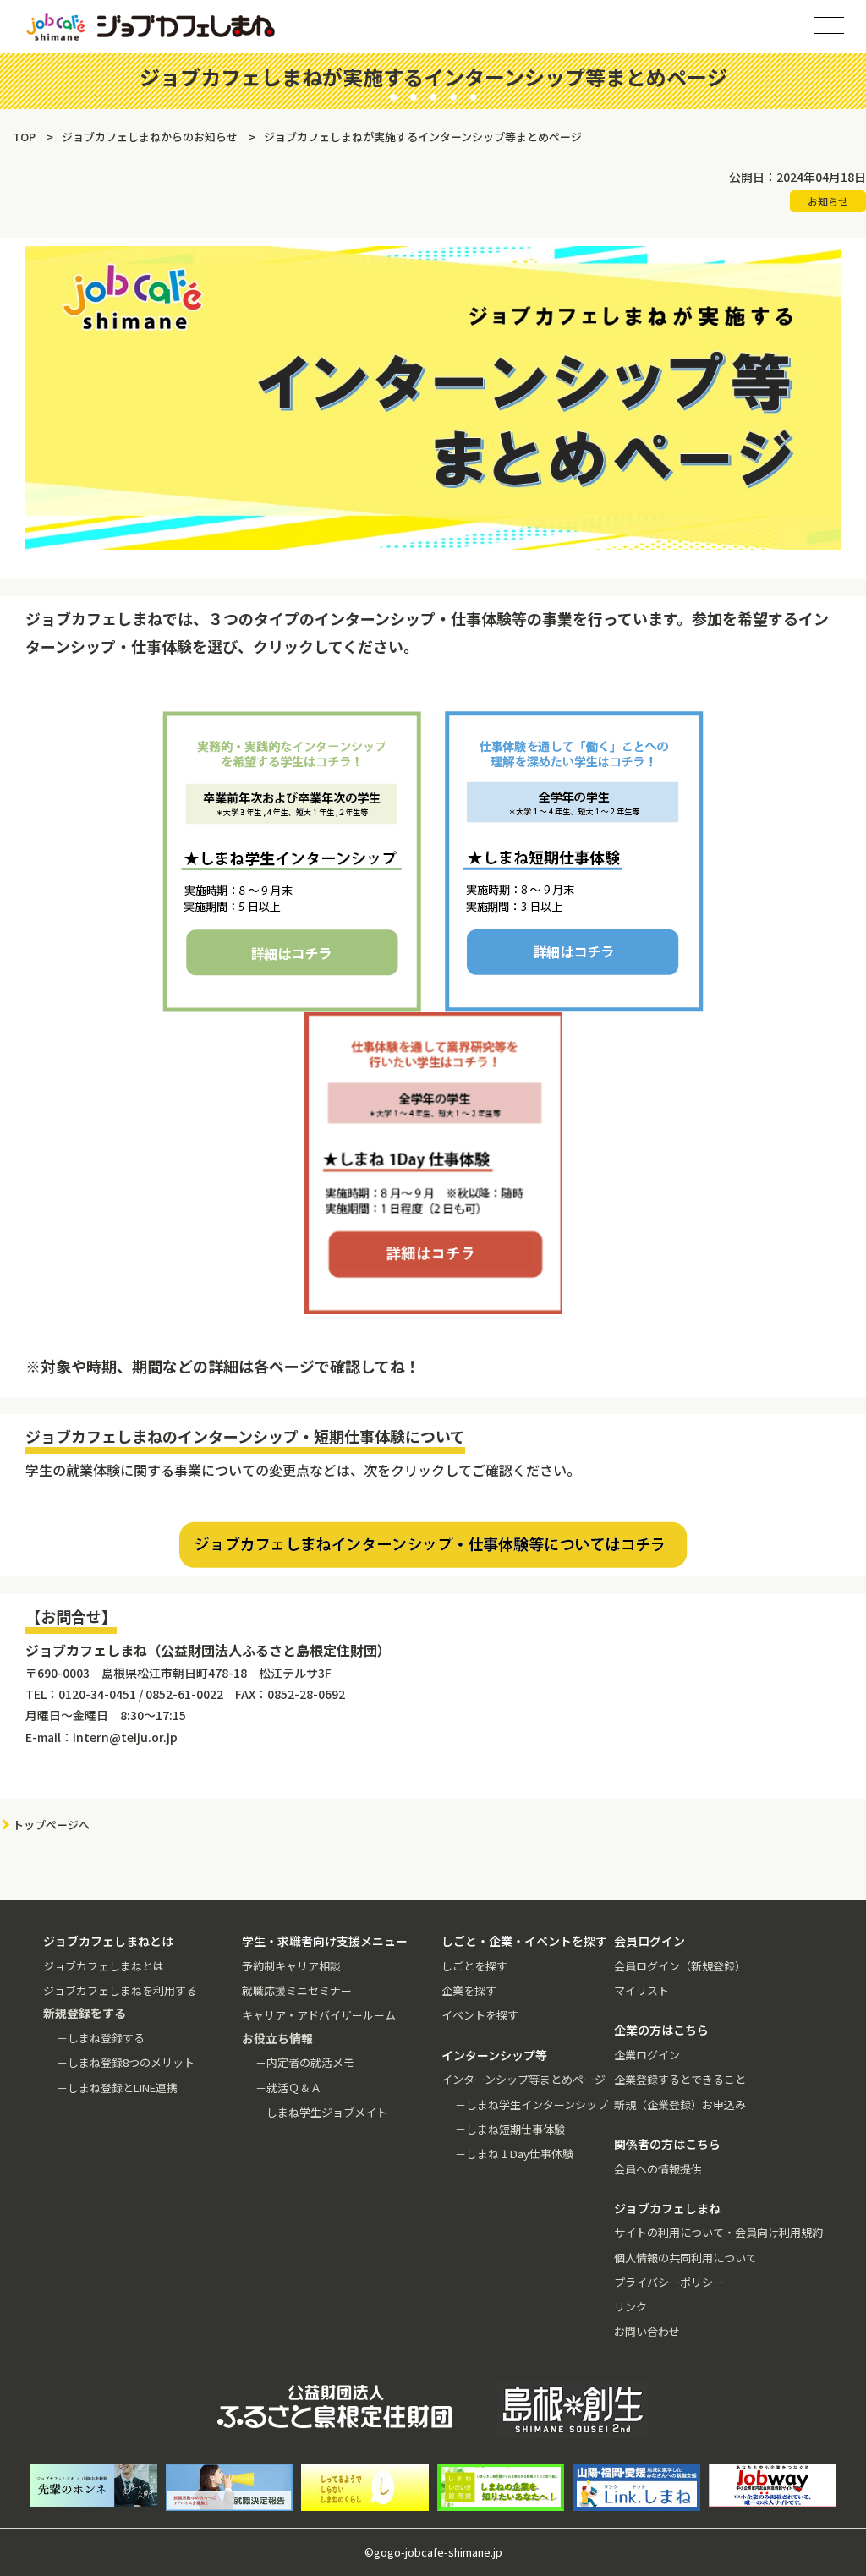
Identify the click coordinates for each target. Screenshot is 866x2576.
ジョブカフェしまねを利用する (120, 1990)
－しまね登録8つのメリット (126, 2062)
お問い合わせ (647, 2331)
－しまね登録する (101, 2038)
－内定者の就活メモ (305, 2062)
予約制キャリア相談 (291, 1966)
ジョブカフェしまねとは (104, 1966)
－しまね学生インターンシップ (532, 2105)
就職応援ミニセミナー (297, 1990)
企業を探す (469, 1990)
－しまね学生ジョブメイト (321, 2112)
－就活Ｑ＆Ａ (288, 2088)
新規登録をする (838, 211)
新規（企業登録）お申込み (680, 2105)
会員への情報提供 (658, 2169)
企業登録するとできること (680, 2079)
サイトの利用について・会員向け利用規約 (718, 2232)
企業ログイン (647, 2055)
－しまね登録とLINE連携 (117, 2088)
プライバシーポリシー (669, 2282)
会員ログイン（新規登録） (680, 1966)
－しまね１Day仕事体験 (514, 2154)
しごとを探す (474, 1966)
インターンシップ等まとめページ (523, 2079)
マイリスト (641, 1990)
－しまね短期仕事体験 (510, 2129)
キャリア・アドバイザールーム (319, 2015)
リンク (630, 2307)
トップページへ (51, 1825)
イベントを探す (480, 2015)
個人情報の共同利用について (685, 2258)
